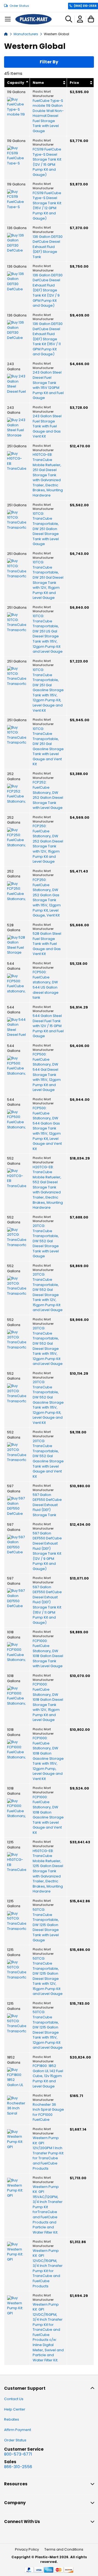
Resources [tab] (16, 2484)
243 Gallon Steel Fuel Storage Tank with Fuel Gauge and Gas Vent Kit (47, 426)
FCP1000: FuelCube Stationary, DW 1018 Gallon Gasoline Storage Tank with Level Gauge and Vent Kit (48, 1815)
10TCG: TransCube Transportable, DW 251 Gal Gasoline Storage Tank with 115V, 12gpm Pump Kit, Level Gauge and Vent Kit (48, 690)
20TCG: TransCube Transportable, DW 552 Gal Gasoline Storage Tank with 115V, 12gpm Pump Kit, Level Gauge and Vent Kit (48, 1402)
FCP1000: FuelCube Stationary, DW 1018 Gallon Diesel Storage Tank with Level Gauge (48, 1654)
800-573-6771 (18, 2454)
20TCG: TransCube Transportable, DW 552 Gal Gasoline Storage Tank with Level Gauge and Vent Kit (48, 1459)
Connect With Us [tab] (22, 2522)
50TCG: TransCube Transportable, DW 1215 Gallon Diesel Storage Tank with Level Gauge (46, 1925)
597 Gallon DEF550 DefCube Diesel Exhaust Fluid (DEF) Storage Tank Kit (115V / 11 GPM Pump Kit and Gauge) (47, 1605)
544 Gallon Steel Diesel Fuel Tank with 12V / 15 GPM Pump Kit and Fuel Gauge (48, 1026)
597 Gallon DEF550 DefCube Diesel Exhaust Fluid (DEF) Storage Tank (47, 1505)
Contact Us (14, 2399)
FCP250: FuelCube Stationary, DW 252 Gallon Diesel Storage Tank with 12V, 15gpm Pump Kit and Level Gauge (48, 844)
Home (6, 34)
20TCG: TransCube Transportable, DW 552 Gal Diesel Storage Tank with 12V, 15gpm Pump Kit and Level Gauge (48, 1292)
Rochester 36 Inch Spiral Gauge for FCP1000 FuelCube (48, 2112)
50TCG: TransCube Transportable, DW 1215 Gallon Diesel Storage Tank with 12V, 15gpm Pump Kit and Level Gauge (48, 1976)
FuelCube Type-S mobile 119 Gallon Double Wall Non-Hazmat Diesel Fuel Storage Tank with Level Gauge (48, 116)
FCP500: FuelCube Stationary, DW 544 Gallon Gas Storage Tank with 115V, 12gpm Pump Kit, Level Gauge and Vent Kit (47, 1129)
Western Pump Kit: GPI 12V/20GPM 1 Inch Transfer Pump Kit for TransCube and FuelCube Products (48, 2153)
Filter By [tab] (49, 62)
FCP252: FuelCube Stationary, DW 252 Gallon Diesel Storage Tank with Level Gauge (48, 795)
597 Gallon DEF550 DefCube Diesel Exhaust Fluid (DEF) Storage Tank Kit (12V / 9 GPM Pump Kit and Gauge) (47, 1551)
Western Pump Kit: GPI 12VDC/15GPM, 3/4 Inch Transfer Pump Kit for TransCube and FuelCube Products (48, 2269)
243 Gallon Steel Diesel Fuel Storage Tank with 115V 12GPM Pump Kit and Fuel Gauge (48, 385)
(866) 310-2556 (85, 6)
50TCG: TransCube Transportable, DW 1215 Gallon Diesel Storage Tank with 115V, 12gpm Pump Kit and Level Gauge (48, 2030)
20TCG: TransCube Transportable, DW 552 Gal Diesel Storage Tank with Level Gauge (46, 1241)
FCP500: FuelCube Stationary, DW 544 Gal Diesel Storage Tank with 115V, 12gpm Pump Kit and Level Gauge (47, 1072)
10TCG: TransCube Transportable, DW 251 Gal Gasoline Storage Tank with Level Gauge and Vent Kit (48, 747)
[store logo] (33, 19)
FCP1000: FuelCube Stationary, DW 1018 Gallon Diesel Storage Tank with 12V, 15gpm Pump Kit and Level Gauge (48, 1702)
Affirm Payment (18, 2430)
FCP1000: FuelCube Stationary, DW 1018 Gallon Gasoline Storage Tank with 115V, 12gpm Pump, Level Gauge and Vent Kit (48, 1759)
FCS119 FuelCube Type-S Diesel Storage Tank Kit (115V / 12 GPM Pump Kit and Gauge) (47, 206)
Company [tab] (15, 2503)
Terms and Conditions (64, 2549)
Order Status (19, 6)
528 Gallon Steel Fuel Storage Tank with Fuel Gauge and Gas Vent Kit (47, 944)
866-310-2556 (18, 2467)
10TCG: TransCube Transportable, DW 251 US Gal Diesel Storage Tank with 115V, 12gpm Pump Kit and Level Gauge (48, 634)
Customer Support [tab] (25, 2388)
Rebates (12, 2419)
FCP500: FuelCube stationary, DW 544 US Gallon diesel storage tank (46, 985)
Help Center (15, 2409)
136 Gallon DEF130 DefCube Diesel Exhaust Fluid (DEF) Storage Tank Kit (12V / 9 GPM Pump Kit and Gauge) (48, 290)
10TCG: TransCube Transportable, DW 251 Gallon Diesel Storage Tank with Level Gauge (46, 529)
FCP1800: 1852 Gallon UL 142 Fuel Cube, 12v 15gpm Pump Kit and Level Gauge (48, 2076)
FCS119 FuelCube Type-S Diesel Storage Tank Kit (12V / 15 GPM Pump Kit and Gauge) (47, 162)
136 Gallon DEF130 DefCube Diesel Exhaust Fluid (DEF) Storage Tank (48, 247)
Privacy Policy (27, 2549)
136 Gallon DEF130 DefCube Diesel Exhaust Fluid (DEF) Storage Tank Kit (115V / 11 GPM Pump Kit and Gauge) (48, 339)
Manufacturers (26, 34)
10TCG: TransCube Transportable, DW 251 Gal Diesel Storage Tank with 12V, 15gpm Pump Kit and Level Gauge (48, 580)
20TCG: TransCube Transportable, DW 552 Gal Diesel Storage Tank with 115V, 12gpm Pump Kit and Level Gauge (48, 1346)
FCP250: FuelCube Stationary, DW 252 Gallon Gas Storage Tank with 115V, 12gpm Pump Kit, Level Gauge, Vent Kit (47, 898)
